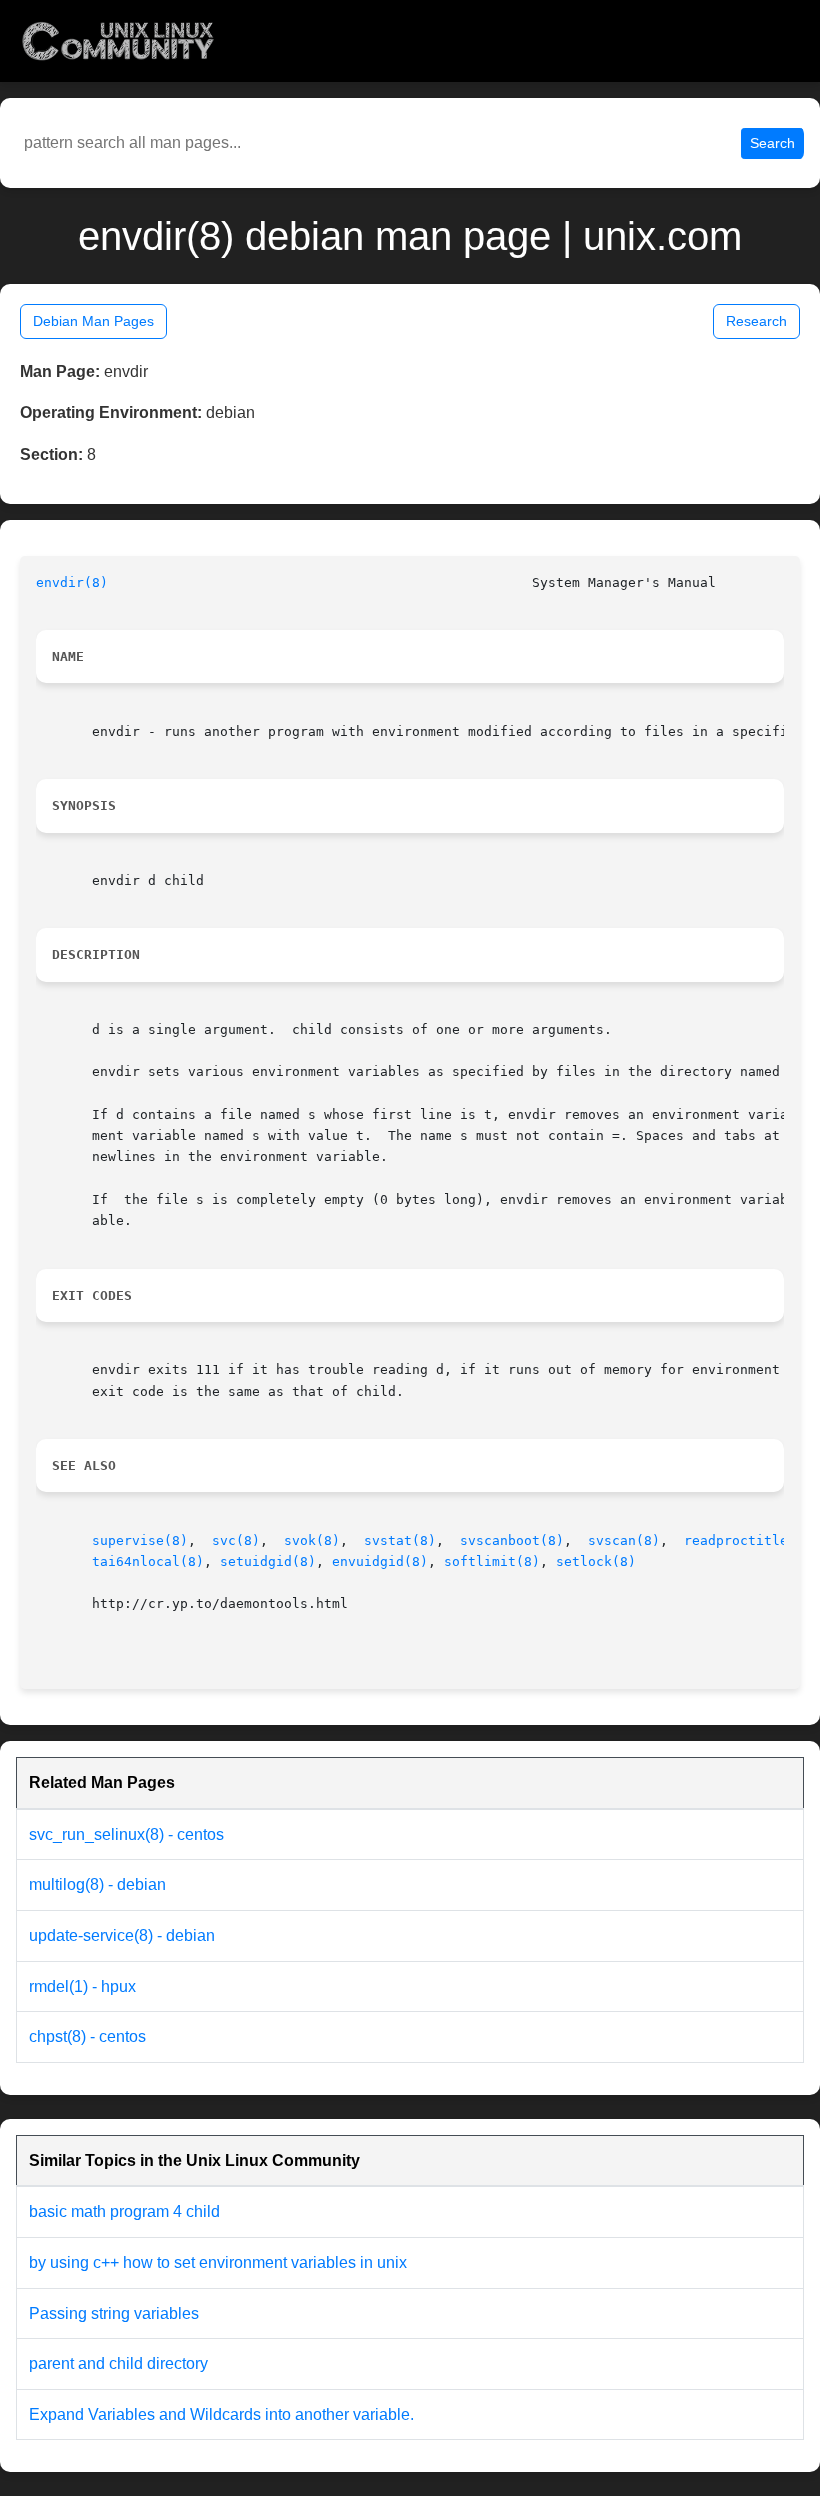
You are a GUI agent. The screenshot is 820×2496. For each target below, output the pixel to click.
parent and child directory (118, 2363)
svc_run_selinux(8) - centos (126, 1834)
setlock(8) (596, 1561)
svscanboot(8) (512, 1540)
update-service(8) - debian (122, 1935)
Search (772, 143)
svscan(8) (624, 1540)
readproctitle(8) (748, 1540)
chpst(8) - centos (87, 2036)
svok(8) (312, 1540)
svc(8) (236, 1540)
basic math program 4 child (124, 2211)
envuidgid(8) (380, 1561)
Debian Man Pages (93, 321)
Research (756, 321)
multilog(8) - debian (97, 1884)
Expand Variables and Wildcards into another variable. (221, 2414)
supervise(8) (140, 1540)
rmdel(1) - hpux (82, 1986)
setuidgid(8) (268, 1561)
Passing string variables (114, 2313)
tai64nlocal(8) (148, 1561)
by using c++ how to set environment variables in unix (218, 2262)
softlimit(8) (492, 1561)
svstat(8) (400, 1540)
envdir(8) (72, 582)
